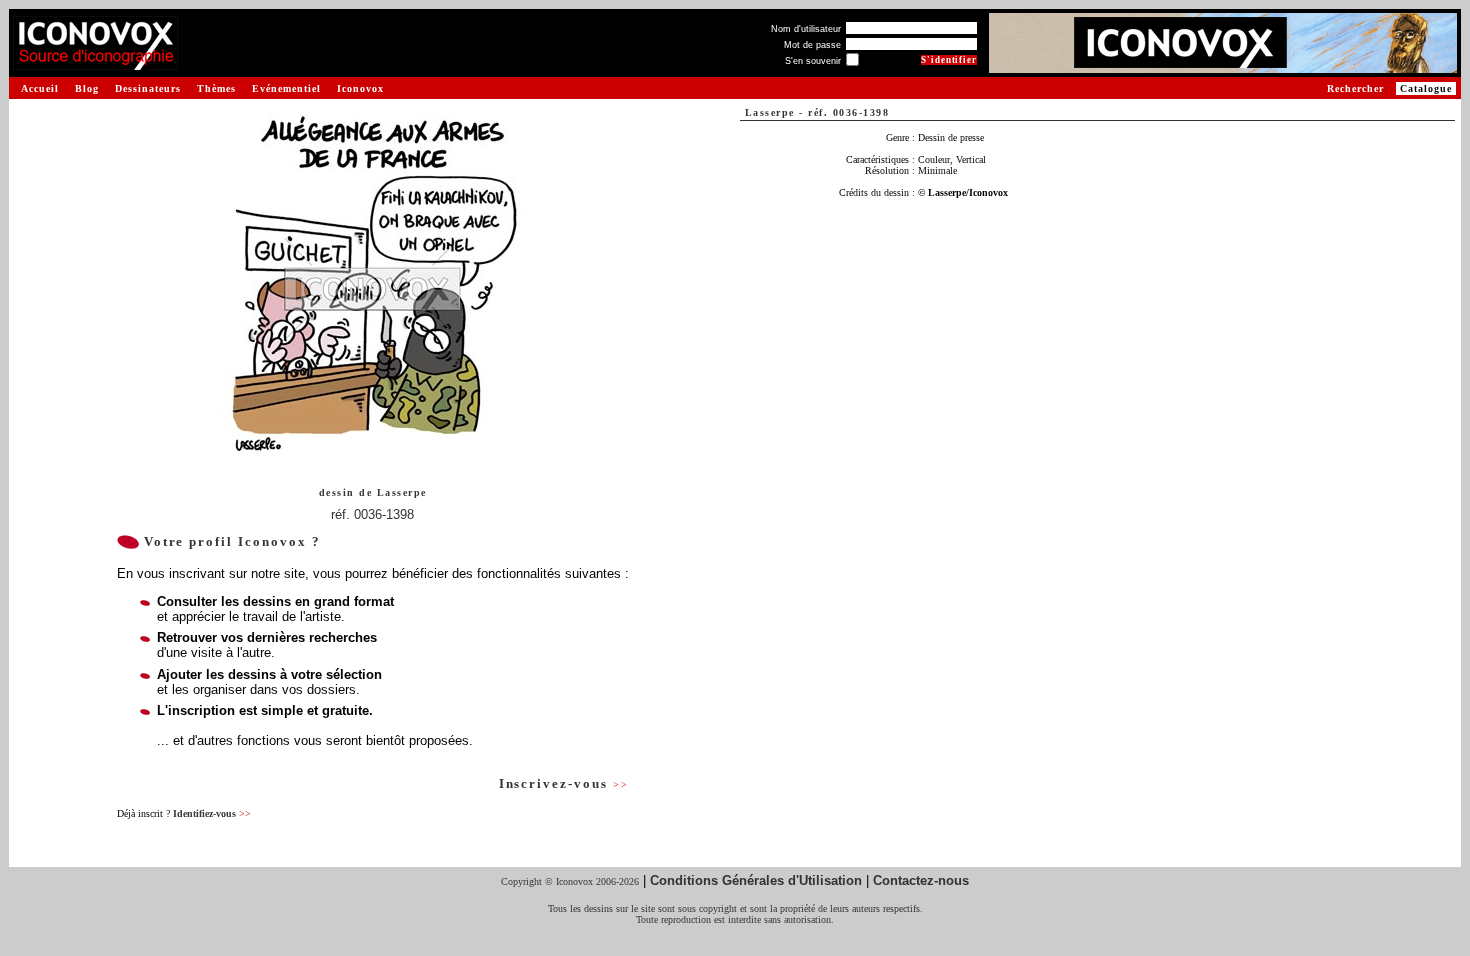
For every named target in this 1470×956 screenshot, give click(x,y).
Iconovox (360, 88)
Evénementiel (286, 88)
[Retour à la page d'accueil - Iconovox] (95, 62)
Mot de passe (812, 45)
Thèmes (216, 88)
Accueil (40, 88)
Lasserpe (402, 492)
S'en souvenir (813, 61)
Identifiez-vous (212, 813)
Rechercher (1355, 88)
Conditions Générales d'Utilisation (756, 880)
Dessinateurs (148, 88)
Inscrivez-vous (564, 783)
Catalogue (1426, 88)
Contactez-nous (921, 880)
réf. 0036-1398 (372, 514)
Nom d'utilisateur (806, 29)
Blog (87, 88)
